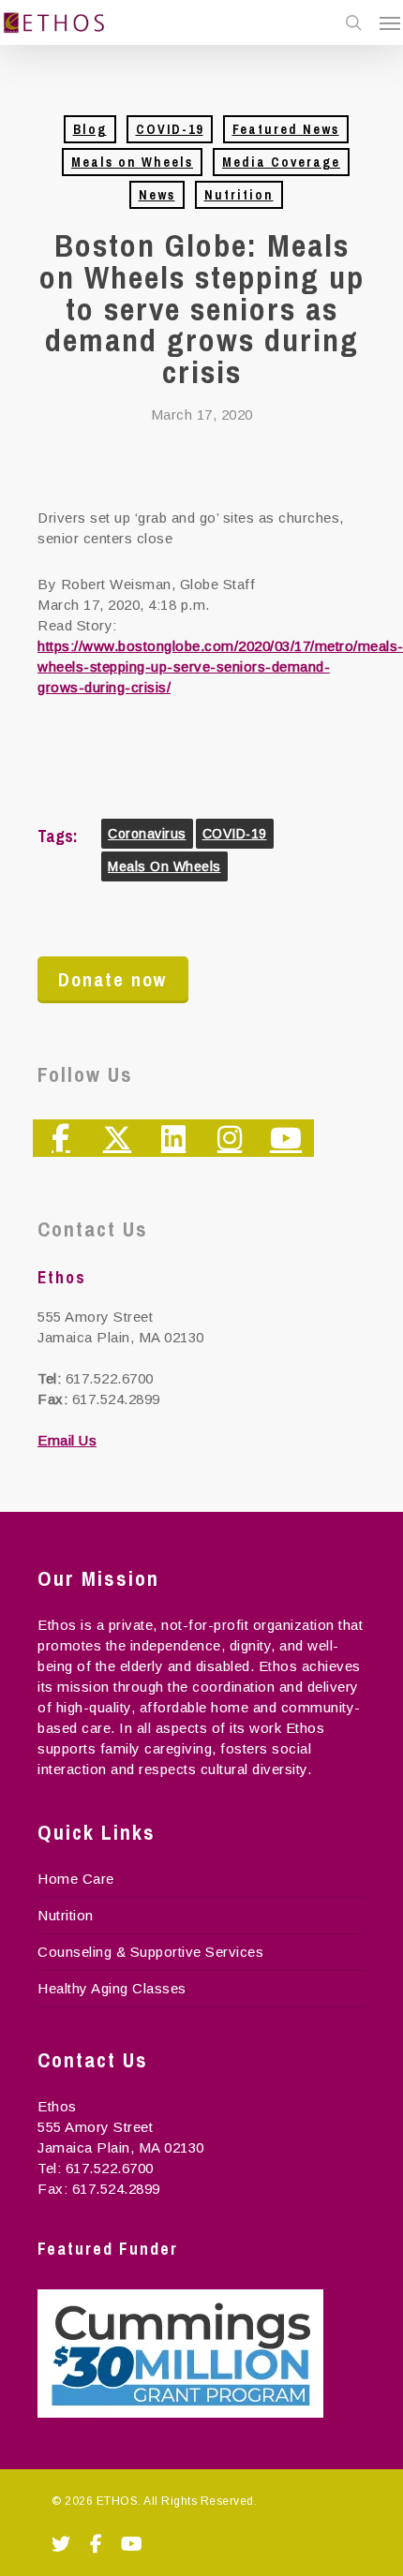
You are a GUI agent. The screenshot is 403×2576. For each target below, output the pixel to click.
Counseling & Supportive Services (150, 1952)
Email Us (67, 1440)
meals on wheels (164, 866)
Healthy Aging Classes (112, 1988)
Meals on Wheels (132, 162)
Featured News (286, 129)
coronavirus (147, 834)
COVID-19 (170, 129)
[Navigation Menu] (390, 22)
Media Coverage (281, 162)
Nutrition (239, 195)
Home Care (76, 1879)
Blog (90, 129)
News (157, 195)
